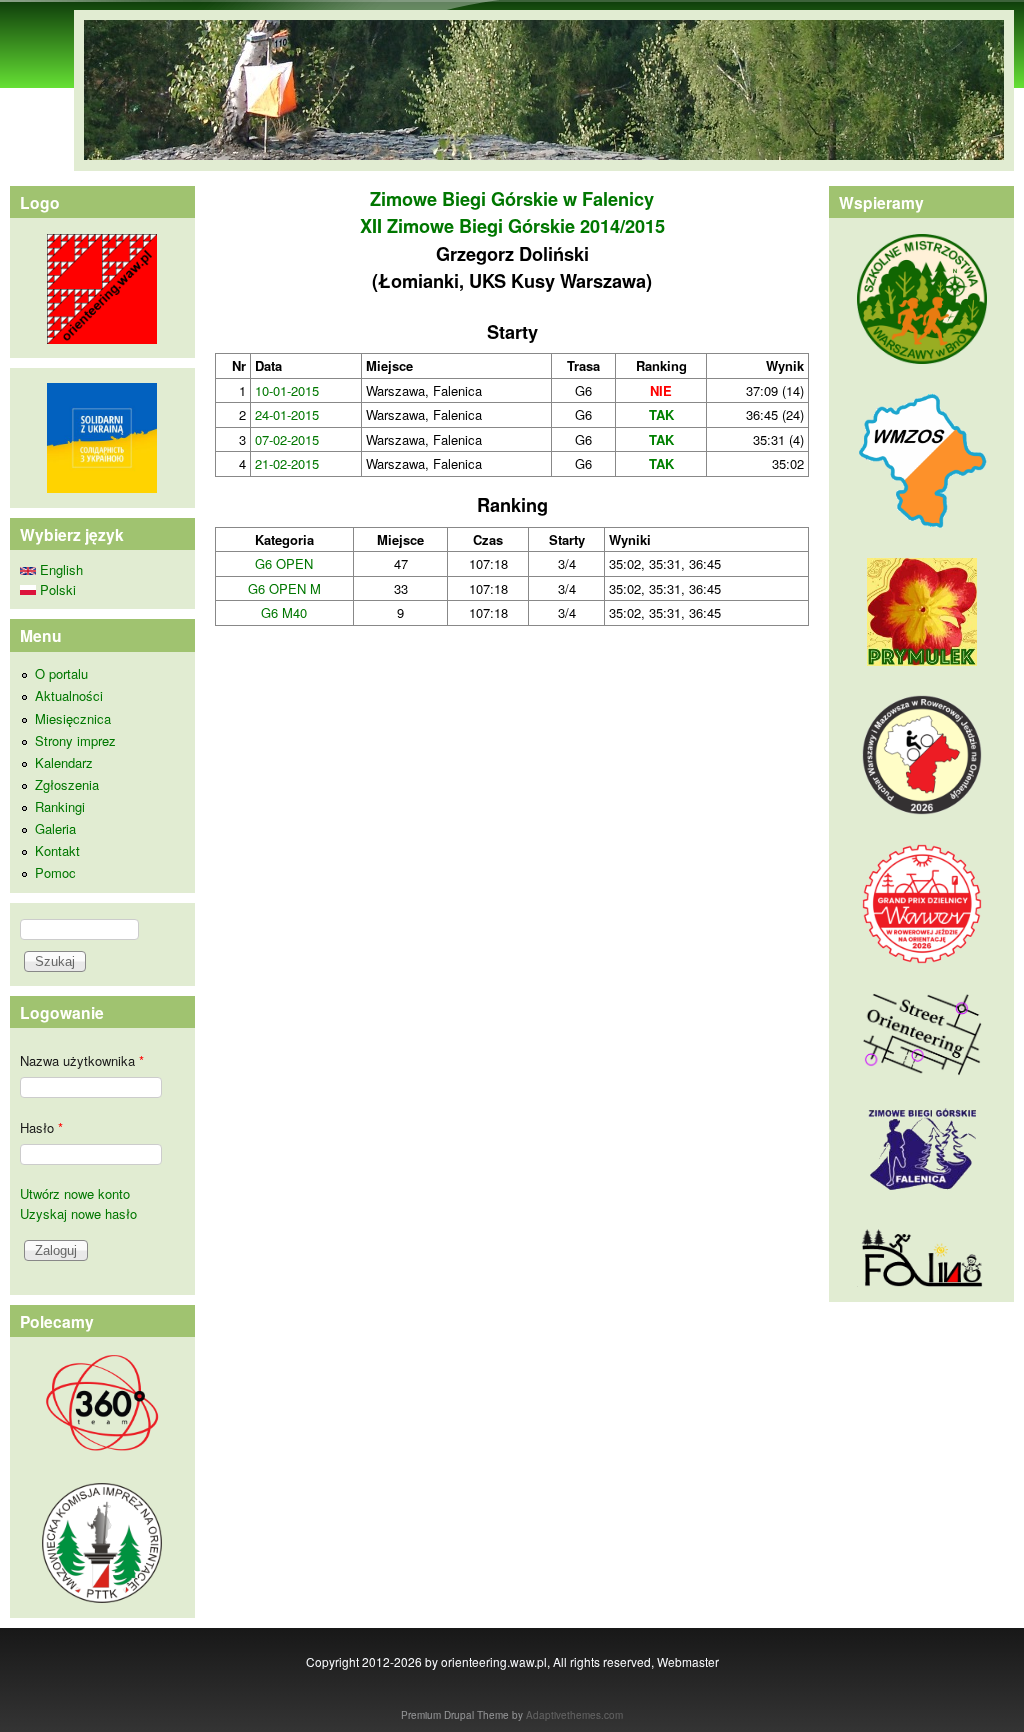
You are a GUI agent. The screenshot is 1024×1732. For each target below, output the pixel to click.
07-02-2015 (287, 439)
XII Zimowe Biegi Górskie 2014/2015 (512, 226)
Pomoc (55, 872)
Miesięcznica (73, 718)
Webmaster (688, 1661)
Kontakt (57, 850)
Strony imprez (75, 740)
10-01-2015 (287, 390)
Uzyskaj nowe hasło (78, 1213)
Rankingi (60, 806)
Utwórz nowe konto (75, 1193)
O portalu (61, 673)
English (59, 569)
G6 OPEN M (284, 588)
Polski (56, 589)
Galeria (55, 828)
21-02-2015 (287, 463)
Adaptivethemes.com (574, 1715)
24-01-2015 (287, 414)
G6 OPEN (284, 563)
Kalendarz (64, 762)
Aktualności (69, 695)
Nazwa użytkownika (82, 1060)
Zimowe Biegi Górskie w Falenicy (512, 199)
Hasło (41, 1127)
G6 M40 (284, 612)
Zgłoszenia (67, 784)
